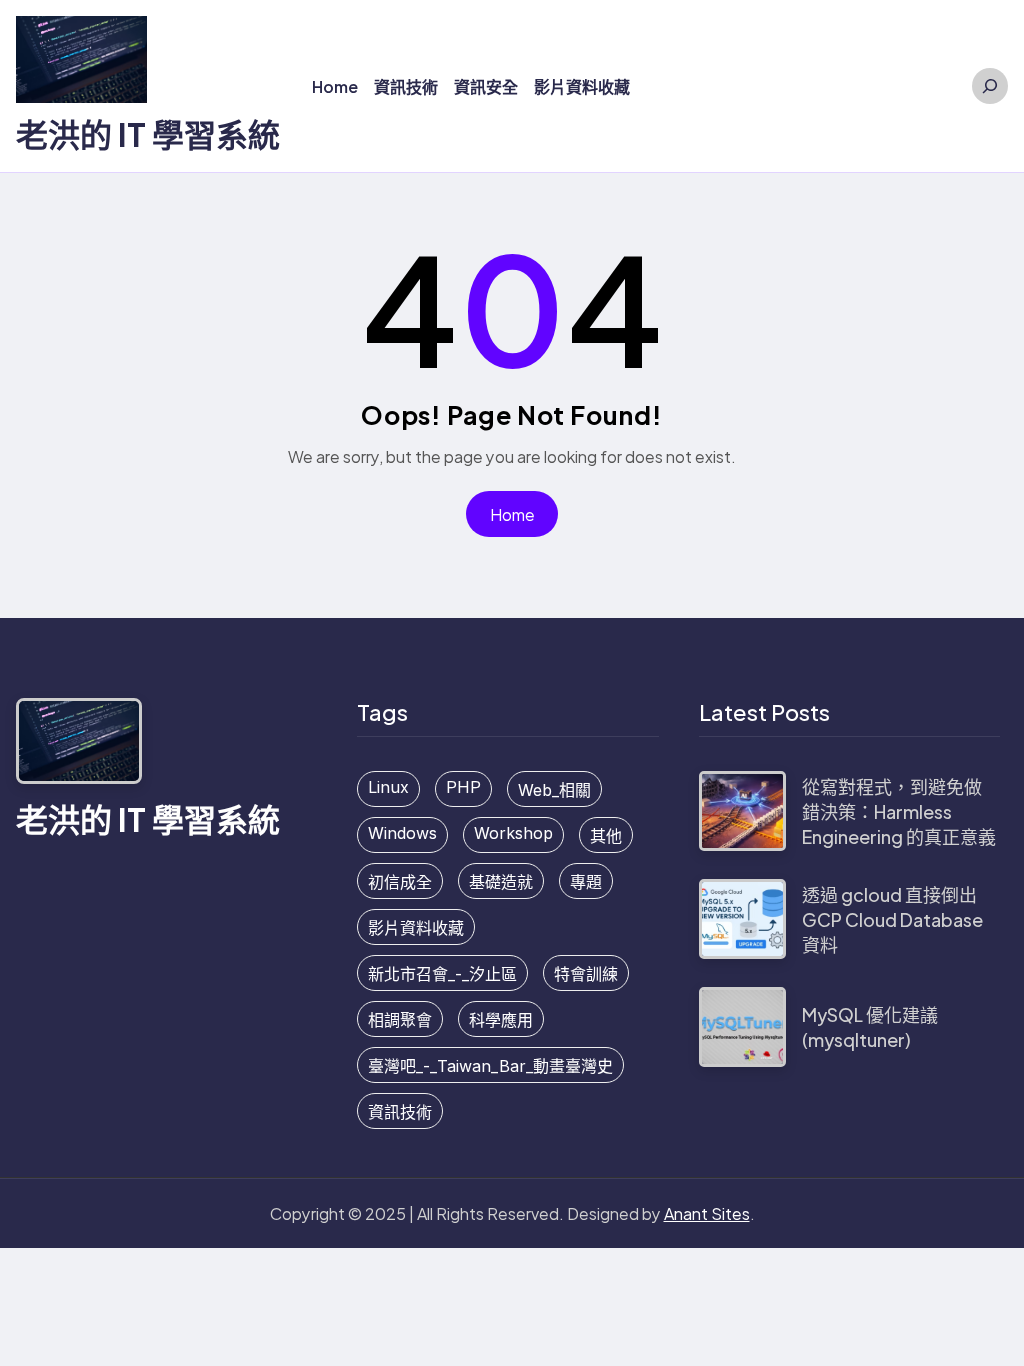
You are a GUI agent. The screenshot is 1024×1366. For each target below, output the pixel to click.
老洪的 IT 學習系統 (148, 134)
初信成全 (400, 882)
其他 (606, 836)
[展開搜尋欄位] (990, 86)
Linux (388, 787)
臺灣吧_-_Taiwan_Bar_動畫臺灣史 (490, 1066)
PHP (463, 787)
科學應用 (501, 1020)
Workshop (513, 833)
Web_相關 (554, 790)
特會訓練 (586, 974)
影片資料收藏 (416, 928)
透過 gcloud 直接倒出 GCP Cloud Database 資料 (892, 919)
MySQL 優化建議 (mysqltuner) (870, 1027)
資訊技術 (400, 1112)
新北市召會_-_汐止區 (442, 974)
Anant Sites (707, 1213)
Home (512, 514)
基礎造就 (501, 882)
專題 (586, 882)
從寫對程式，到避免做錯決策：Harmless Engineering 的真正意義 (899, 811)
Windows (402, 833)
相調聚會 (400, 1020)
